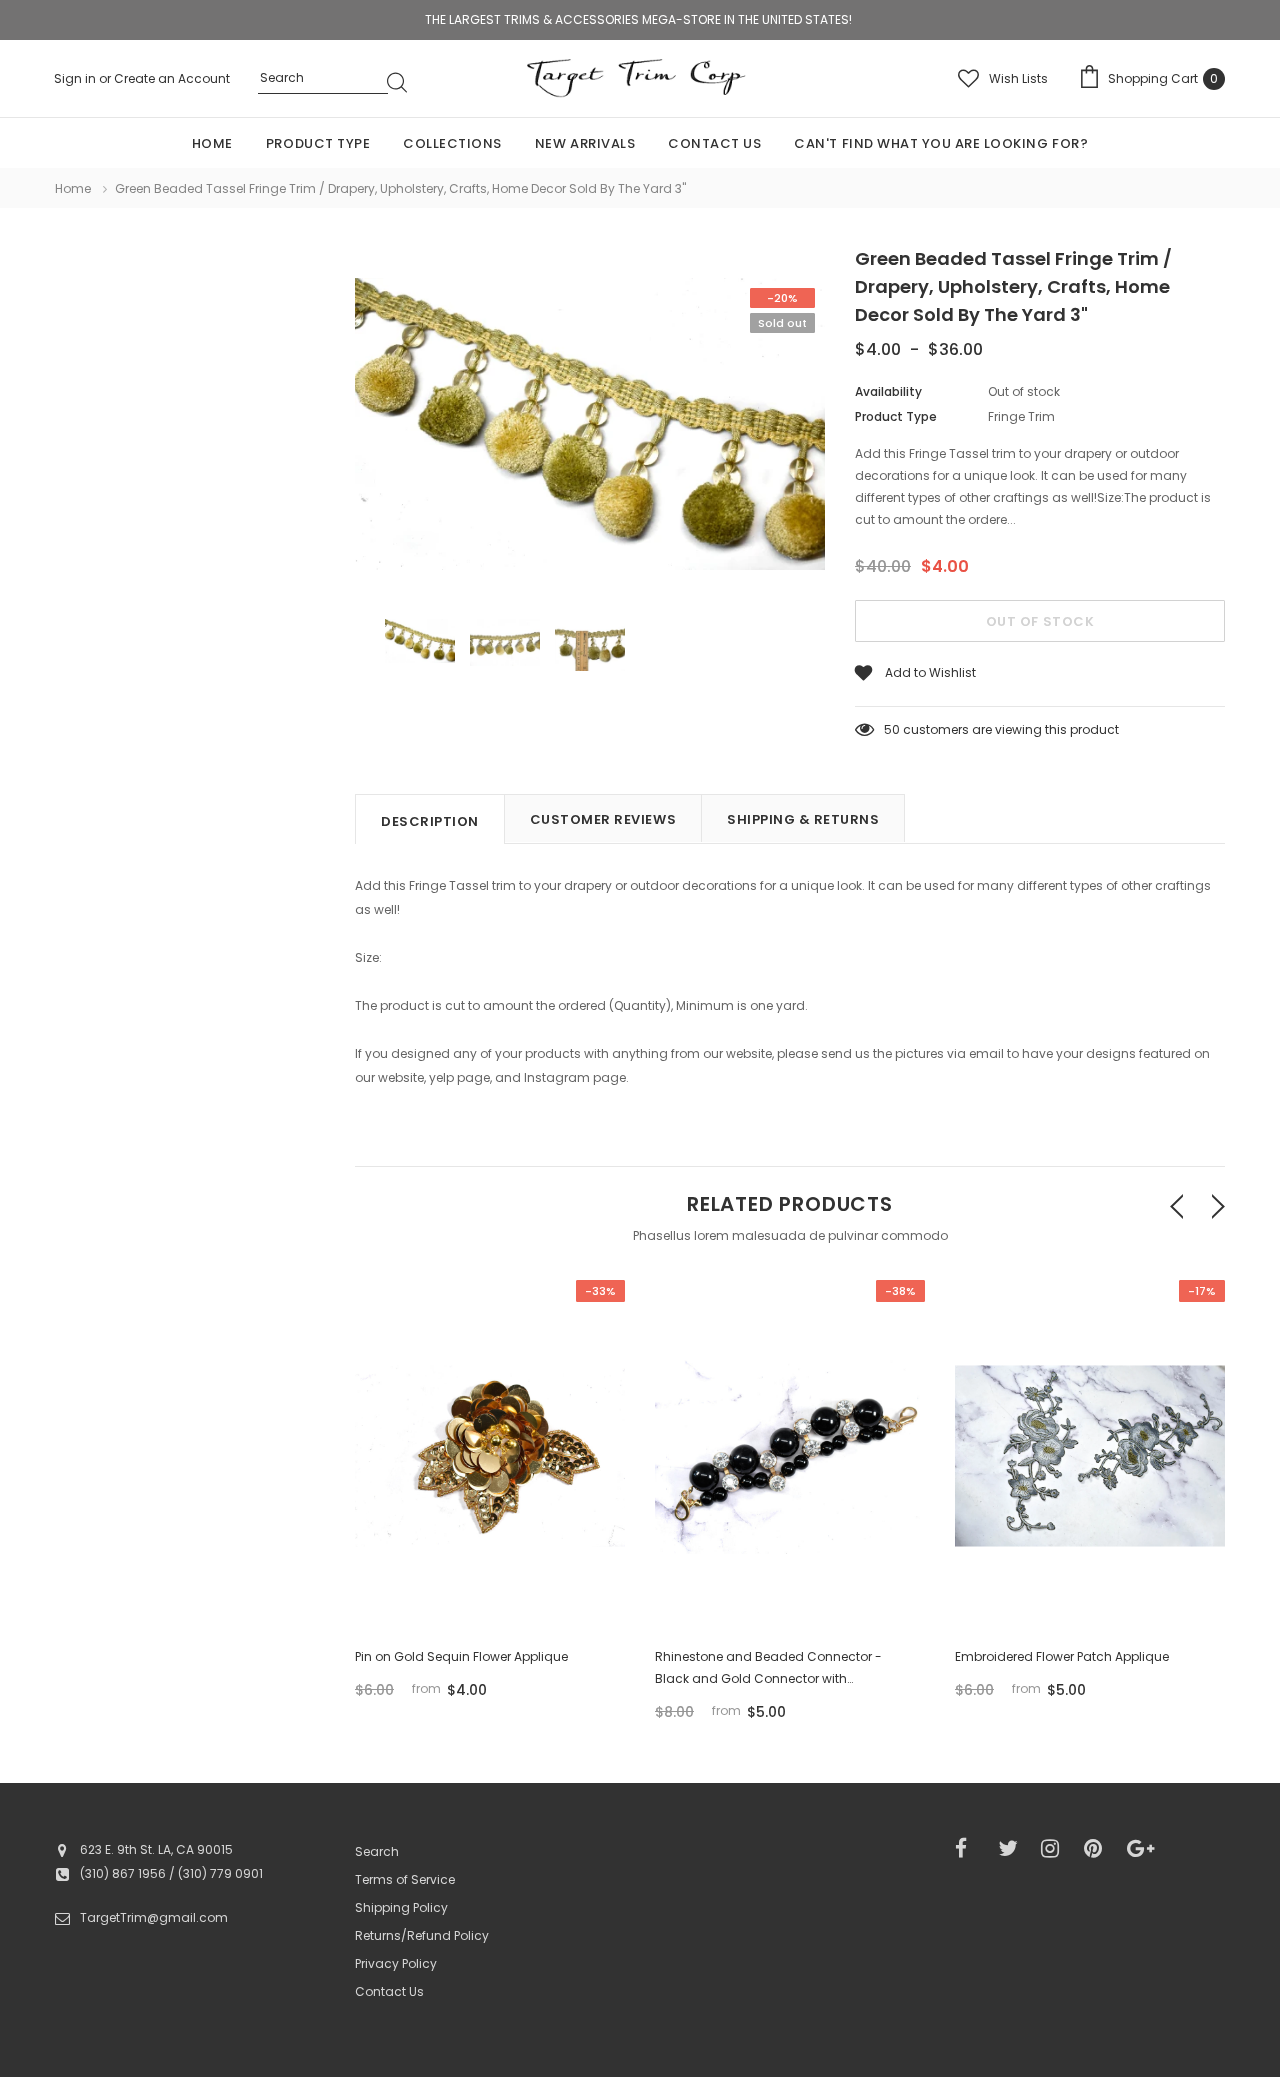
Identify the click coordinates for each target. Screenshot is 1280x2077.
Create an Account (172, 78)
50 (892, 729)
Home (73, 188)
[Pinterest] (1099, 1849)
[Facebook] (970, 1849)
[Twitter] (1013, 1849)
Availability (888, 391)
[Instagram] (1056, 1849)
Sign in (76, 78)
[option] (590, 427)
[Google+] (1142, 1849)
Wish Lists (1018, 78)
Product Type (896, 416)
